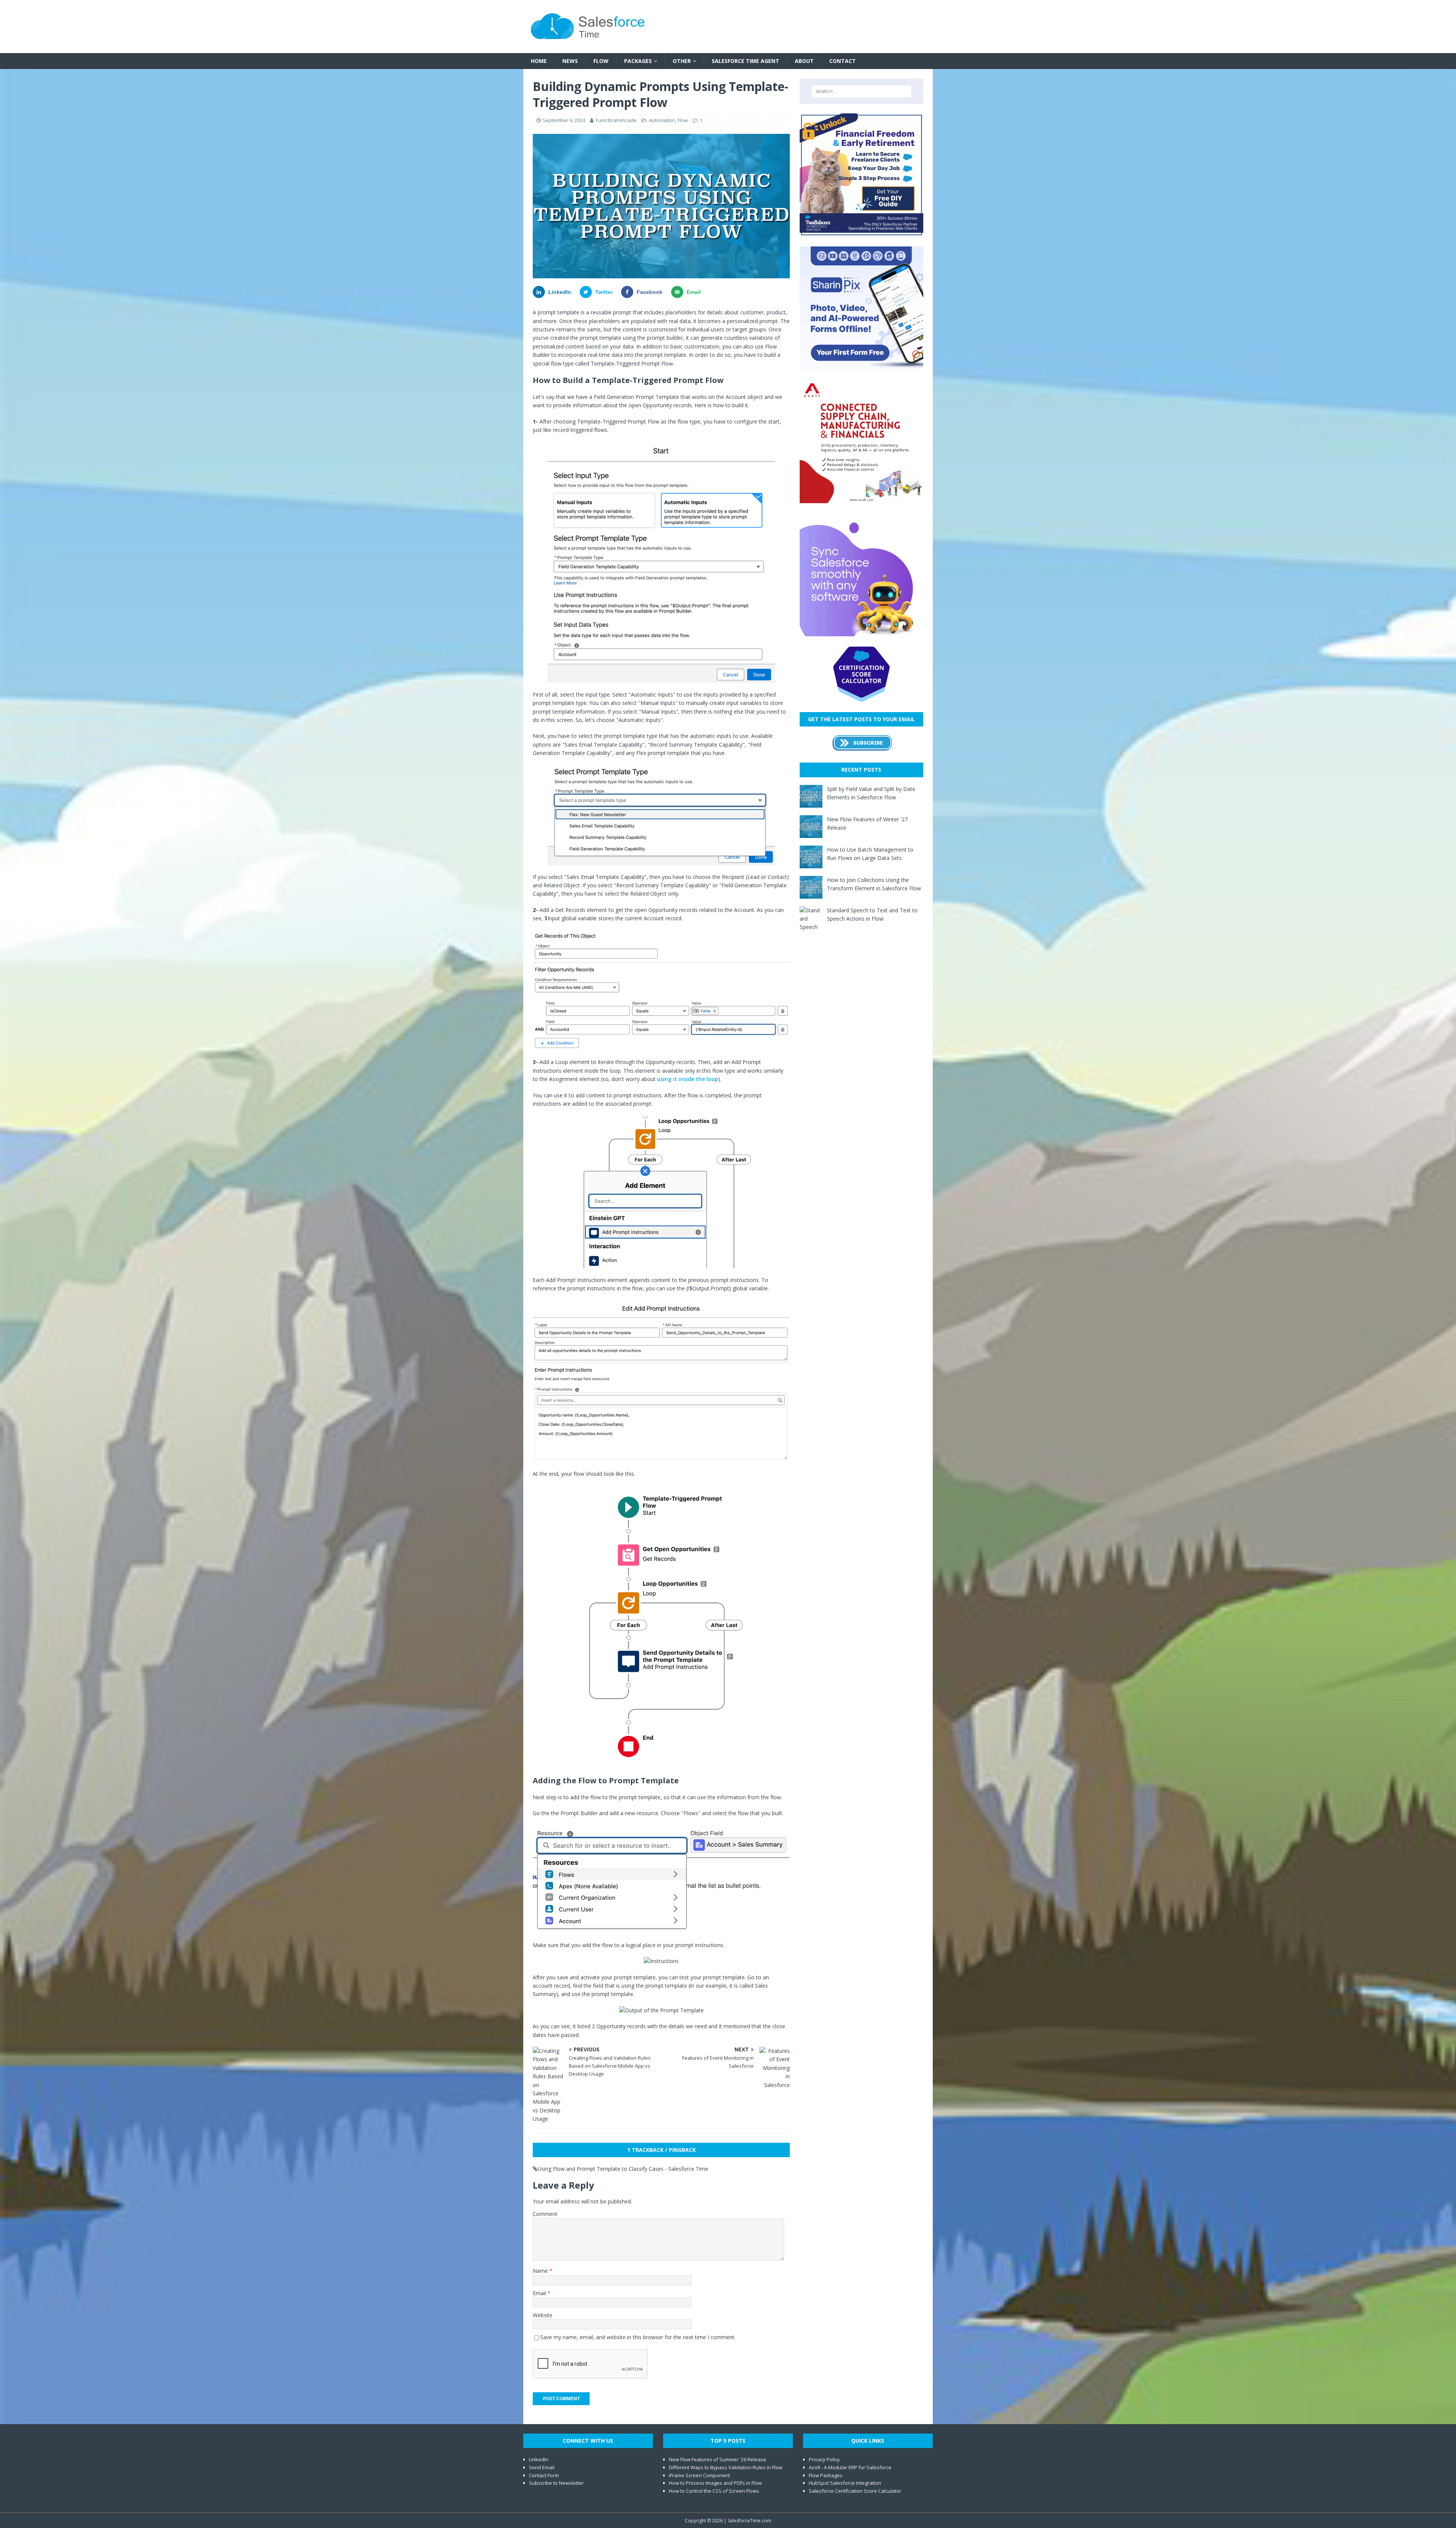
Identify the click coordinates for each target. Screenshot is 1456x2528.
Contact (843, 61)
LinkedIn (539, 2459)
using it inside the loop (688, 1079)
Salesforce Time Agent (745, 61)
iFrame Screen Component (699, 2475)
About (804, 61)
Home (539, 61)
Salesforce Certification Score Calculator (855, 2491)
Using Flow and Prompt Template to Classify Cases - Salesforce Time (623, 2169)
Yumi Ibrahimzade (616, 120)
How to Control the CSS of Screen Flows (714, 2491)
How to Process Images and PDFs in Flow (715, 2483)
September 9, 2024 (564, 120)
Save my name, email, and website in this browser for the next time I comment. (638, 2337)
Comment (545, 2214)
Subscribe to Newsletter (556, 2483)
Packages (638, 61)
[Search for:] (861, 91)
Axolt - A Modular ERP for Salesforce (850, 2467)
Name (541, 2271)
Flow (601, 61)
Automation (662, 120)
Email (540, 2293)
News (570, 61)
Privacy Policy (824, 2459)
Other (682, 61)
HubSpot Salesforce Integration (845, 2483)
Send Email (542, 2467)
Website (543, 2315)
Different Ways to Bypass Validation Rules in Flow (726, 2467)
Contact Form (544, 2475)
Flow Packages (826, 2475)
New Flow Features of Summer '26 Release (718, 2459)
